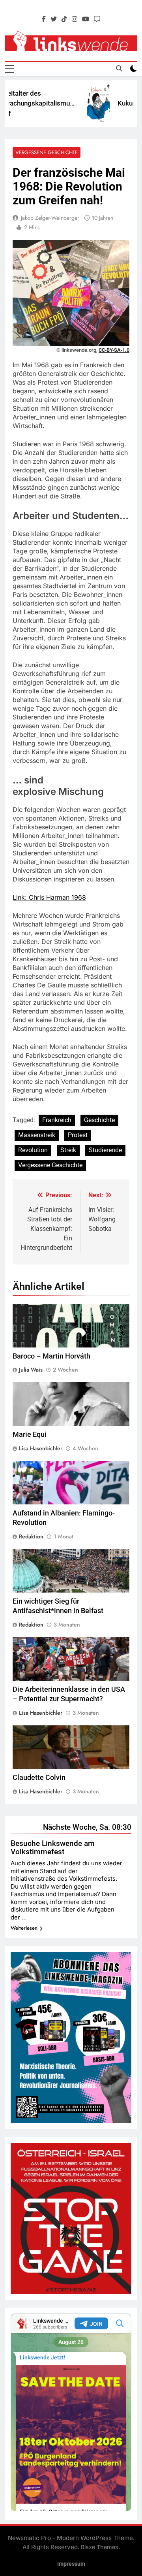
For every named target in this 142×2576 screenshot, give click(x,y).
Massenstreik (37, 1135)
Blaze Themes (100, 2547)
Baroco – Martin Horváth (51, 1356)
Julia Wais (31, 1370)
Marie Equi (30, 1434)
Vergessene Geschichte (47, 152)
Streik (68, 1150)
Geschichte (99, 1120)
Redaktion (31, 1536)
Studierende (105, 1150)
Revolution (33, 1150)
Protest (78, 1135)
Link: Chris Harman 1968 (49, 897)
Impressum (71, 2564)
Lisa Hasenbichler (41, 1448)
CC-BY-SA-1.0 (114, 350)
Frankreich (57, 1120)
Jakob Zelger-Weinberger (50, 218)
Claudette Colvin (39, 1778)
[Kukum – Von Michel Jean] (87, 104)
